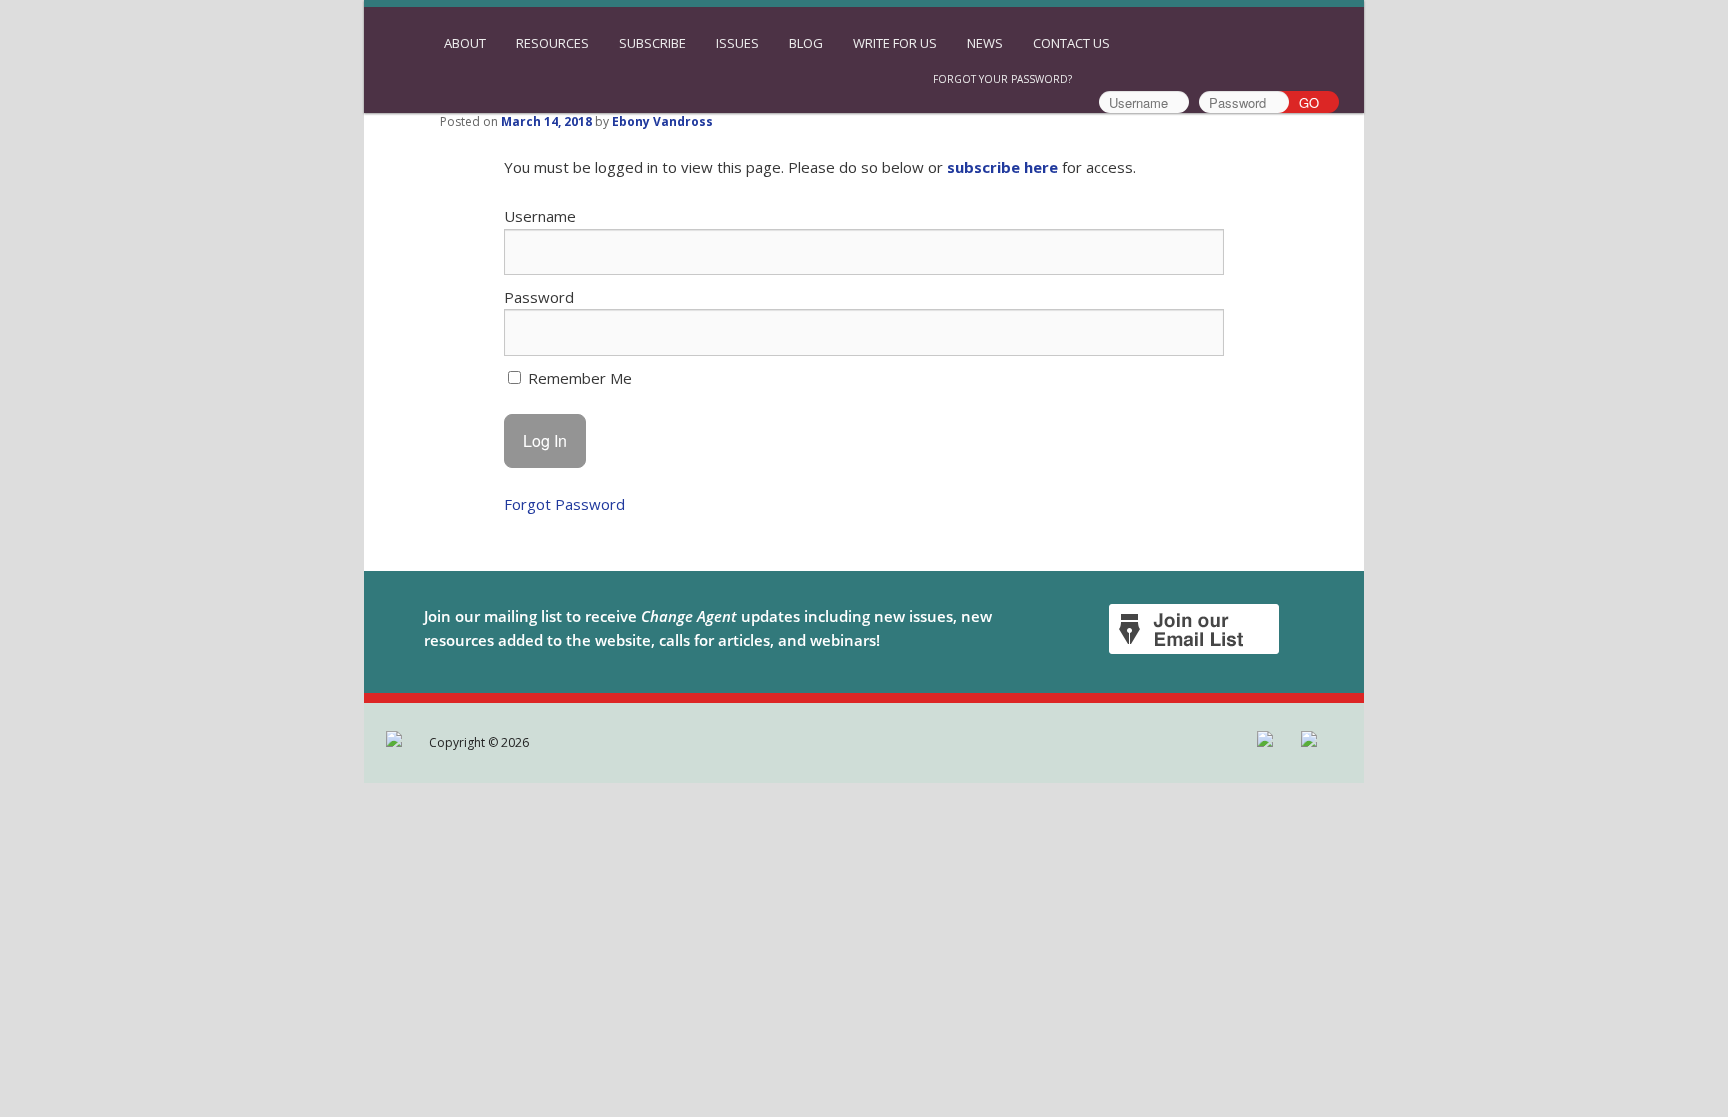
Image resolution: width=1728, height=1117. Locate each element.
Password (539, 297)
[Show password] (1194, 332)
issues (737, 43)
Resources (552, 43)
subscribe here (1002, 167)
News (985, 43)
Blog (806, 43)
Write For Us (895, 43)
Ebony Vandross (662, 121)
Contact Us (1071, 43)
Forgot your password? (1002, 79)
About (465, 43)
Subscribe (652, 43)
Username (540, 216)
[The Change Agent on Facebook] (395, 742)
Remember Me (578, 378)
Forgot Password (564, 504)
